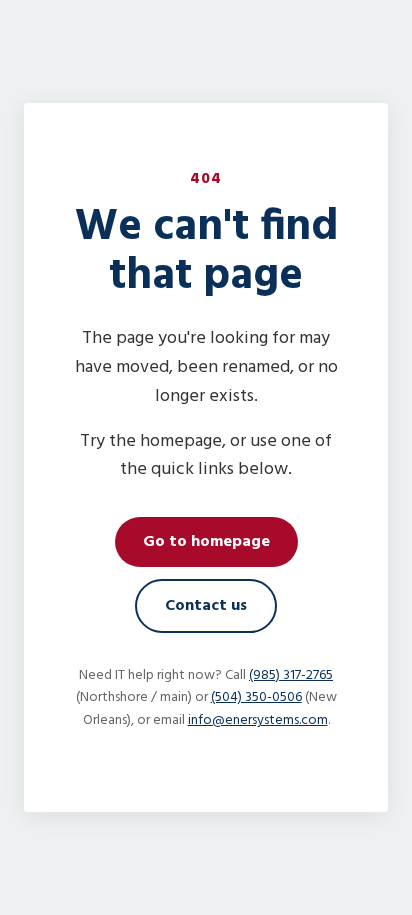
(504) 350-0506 (256, 697)
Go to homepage (206, 542)
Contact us (206, 606)
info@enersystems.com (258, 720)
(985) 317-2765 (291, 675)
